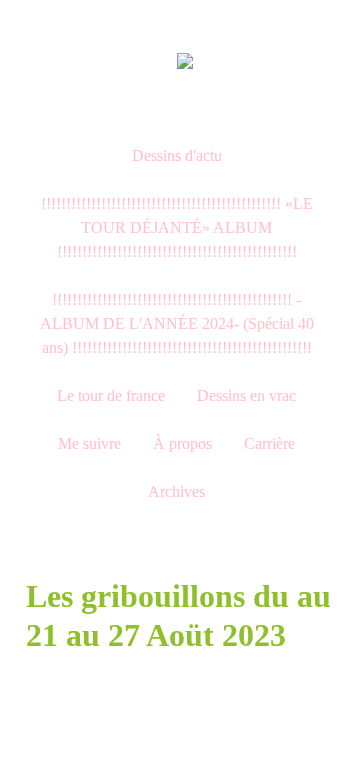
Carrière (269, 443)
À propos (182, 443)
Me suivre (89, 443)
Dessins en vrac (246, 395)
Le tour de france (111, 395)
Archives (176, 491)
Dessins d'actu (177, 155)
